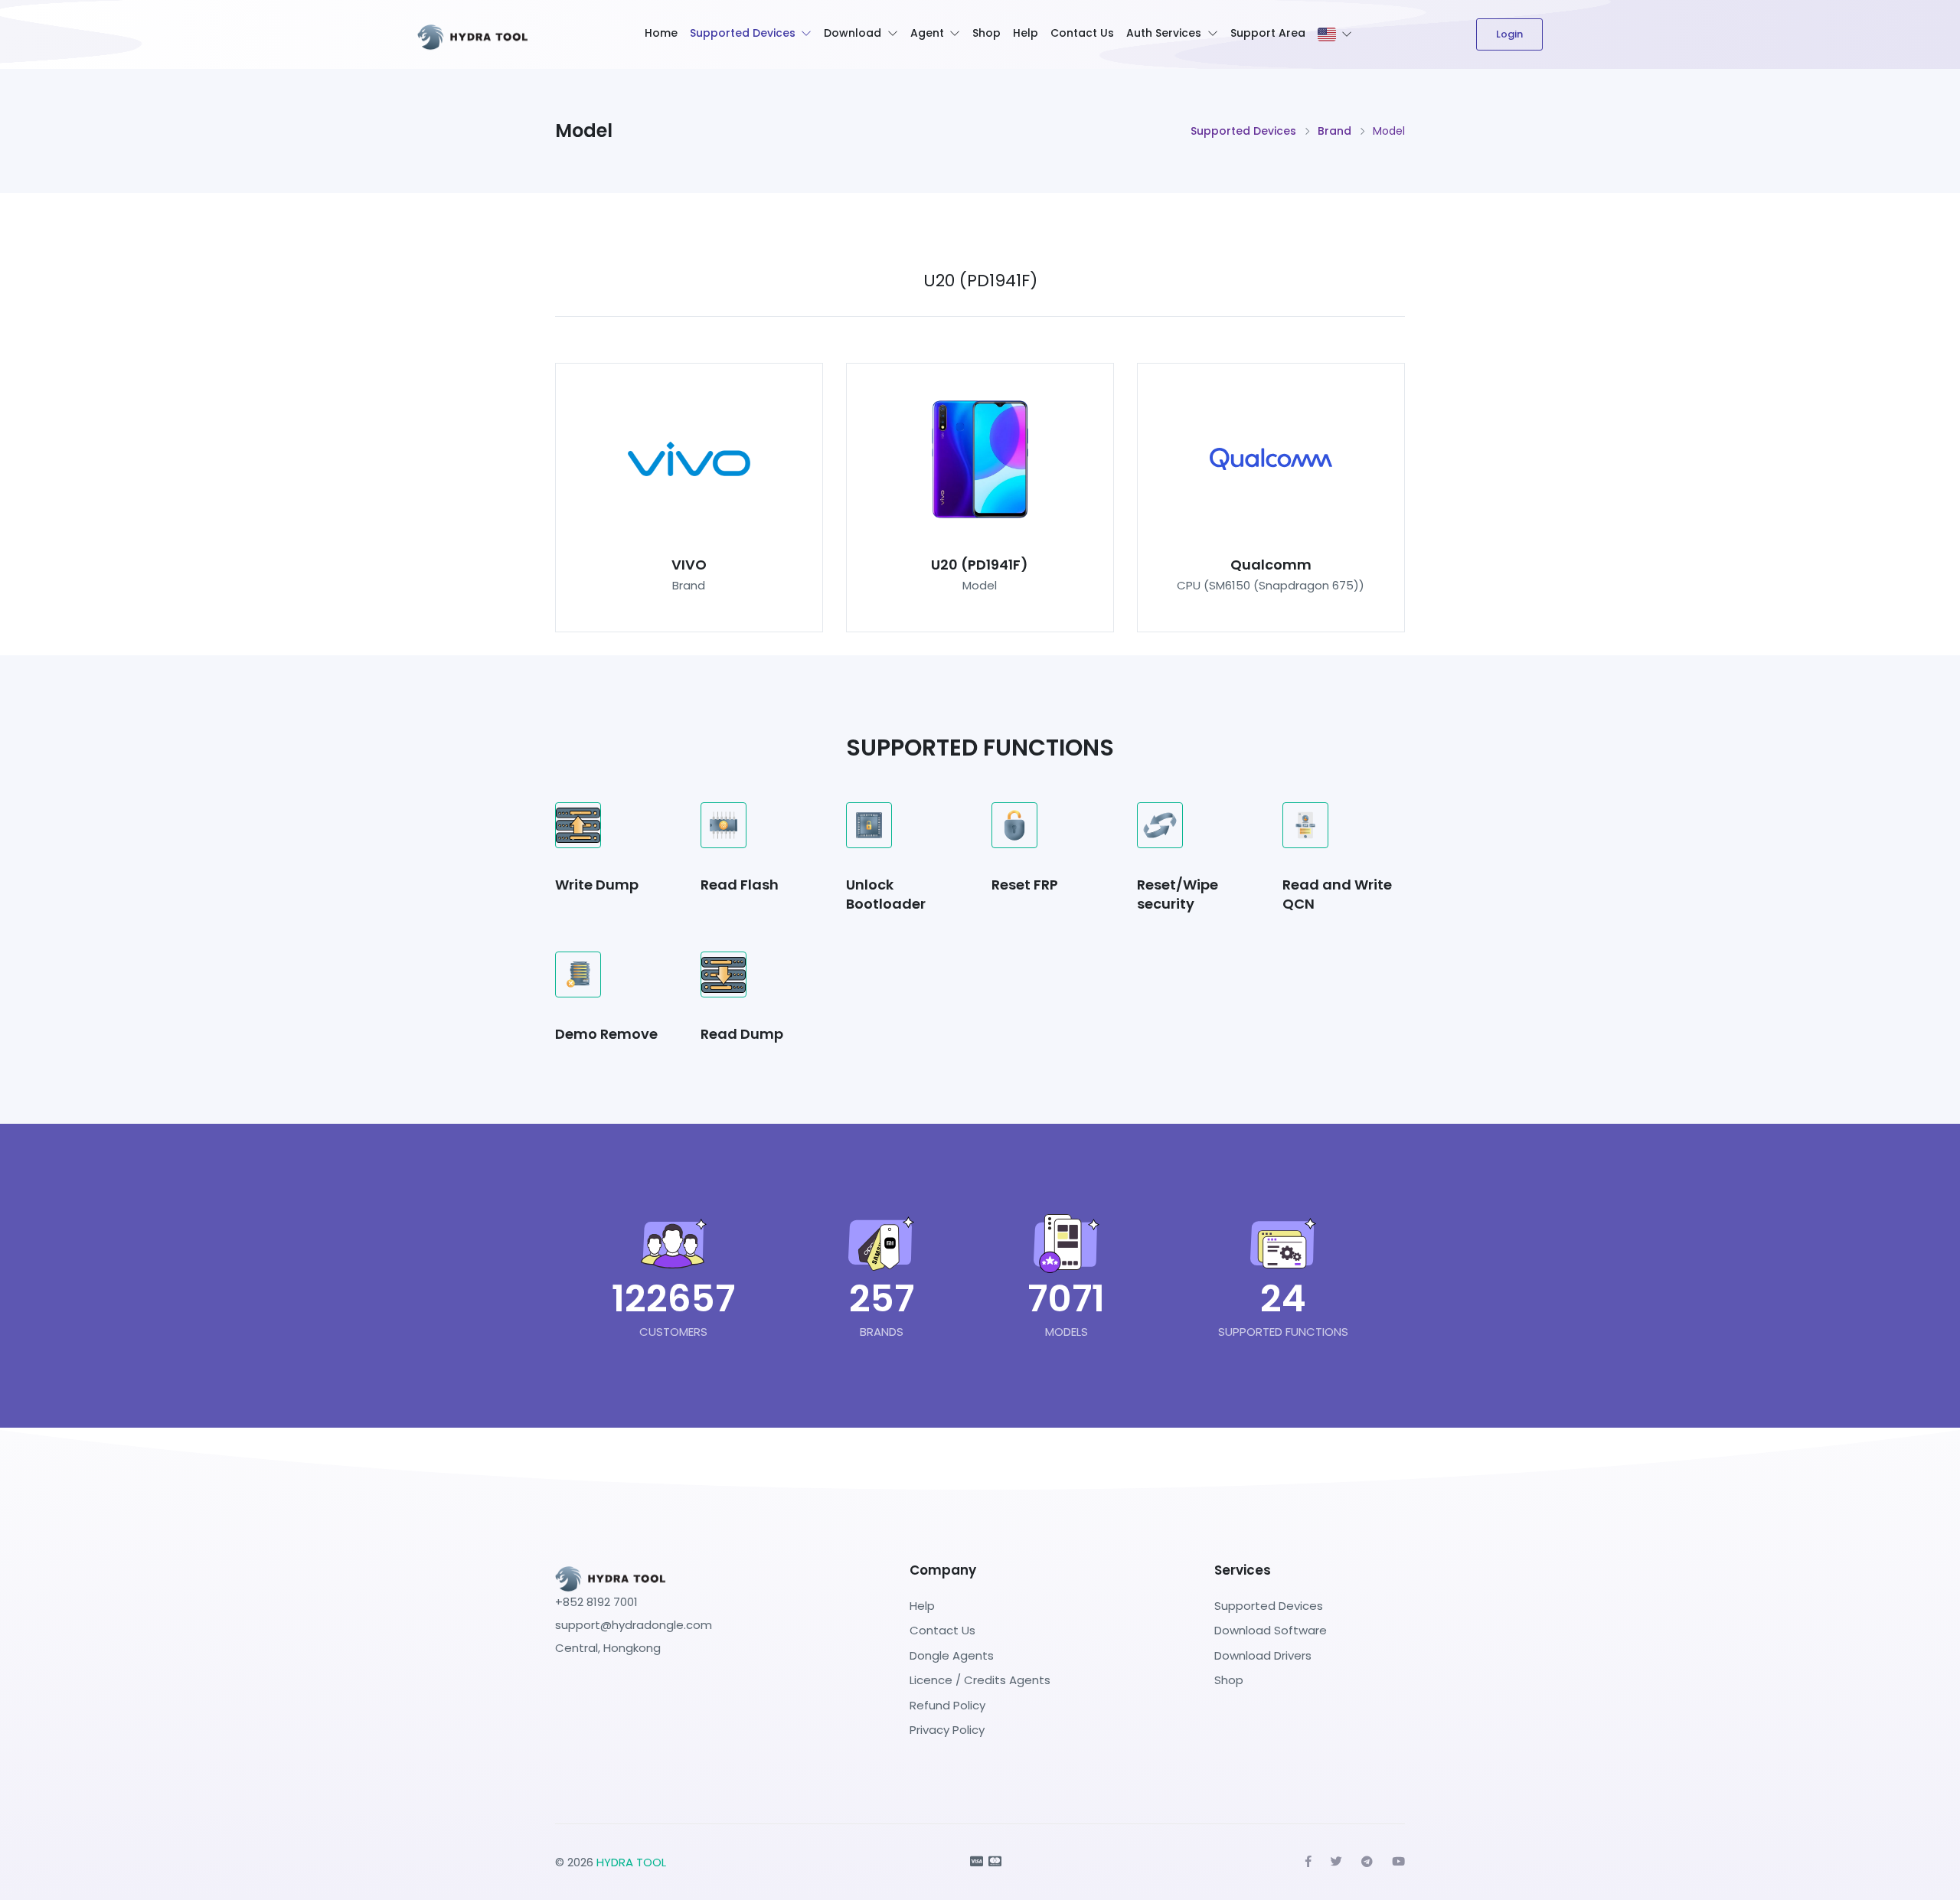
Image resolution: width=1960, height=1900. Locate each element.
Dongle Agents (952, 1655)
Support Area (1268, 33)
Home (661, 33)
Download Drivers (1263, 1655)
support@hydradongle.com (634, 1625)
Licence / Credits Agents (980, 1680)
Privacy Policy (947, 1730)
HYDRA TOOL (631, 1862)
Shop (987, 33)
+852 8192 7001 (596, 1602)
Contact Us (1082, 33)
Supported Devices (743, 33)
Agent (927, 33)
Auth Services (1164, 33)
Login (1509, 34)
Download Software (1271, 1630)
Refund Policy (947, 1705)
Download (853, 33)
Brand (1334, 131)
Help (1026, 33)
